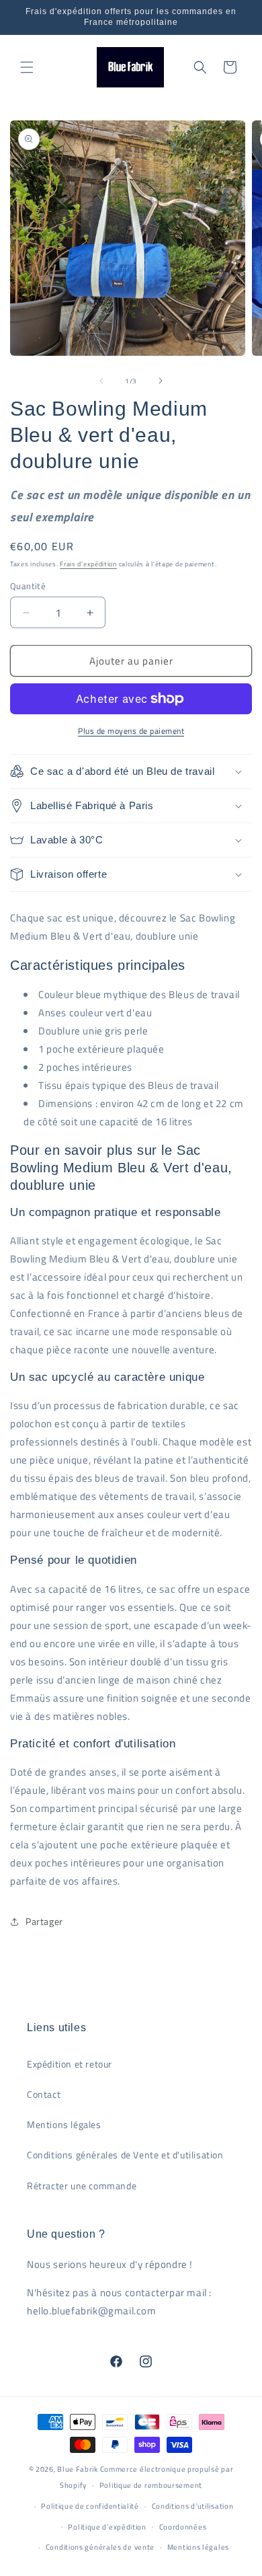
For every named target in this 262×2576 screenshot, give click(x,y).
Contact (44, 2094)
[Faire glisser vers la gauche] (101, 381)
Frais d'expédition (88, 564)
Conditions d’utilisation (193, 2506)
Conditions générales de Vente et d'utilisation (125, 2155)
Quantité (28, 586)
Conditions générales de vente (100, 2547)
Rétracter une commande (82, 2186)
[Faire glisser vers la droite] (161, 381)
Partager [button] (44, 1921)
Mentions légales (64, 2124)
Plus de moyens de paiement (131, 731)
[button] (27, 67)
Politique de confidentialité (90, 2506)
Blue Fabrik (78, 2469)
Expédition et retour (70, 2064)
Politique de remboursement (151, 2485)
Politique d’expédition (107, 2527)
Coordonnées (183, 2527)
